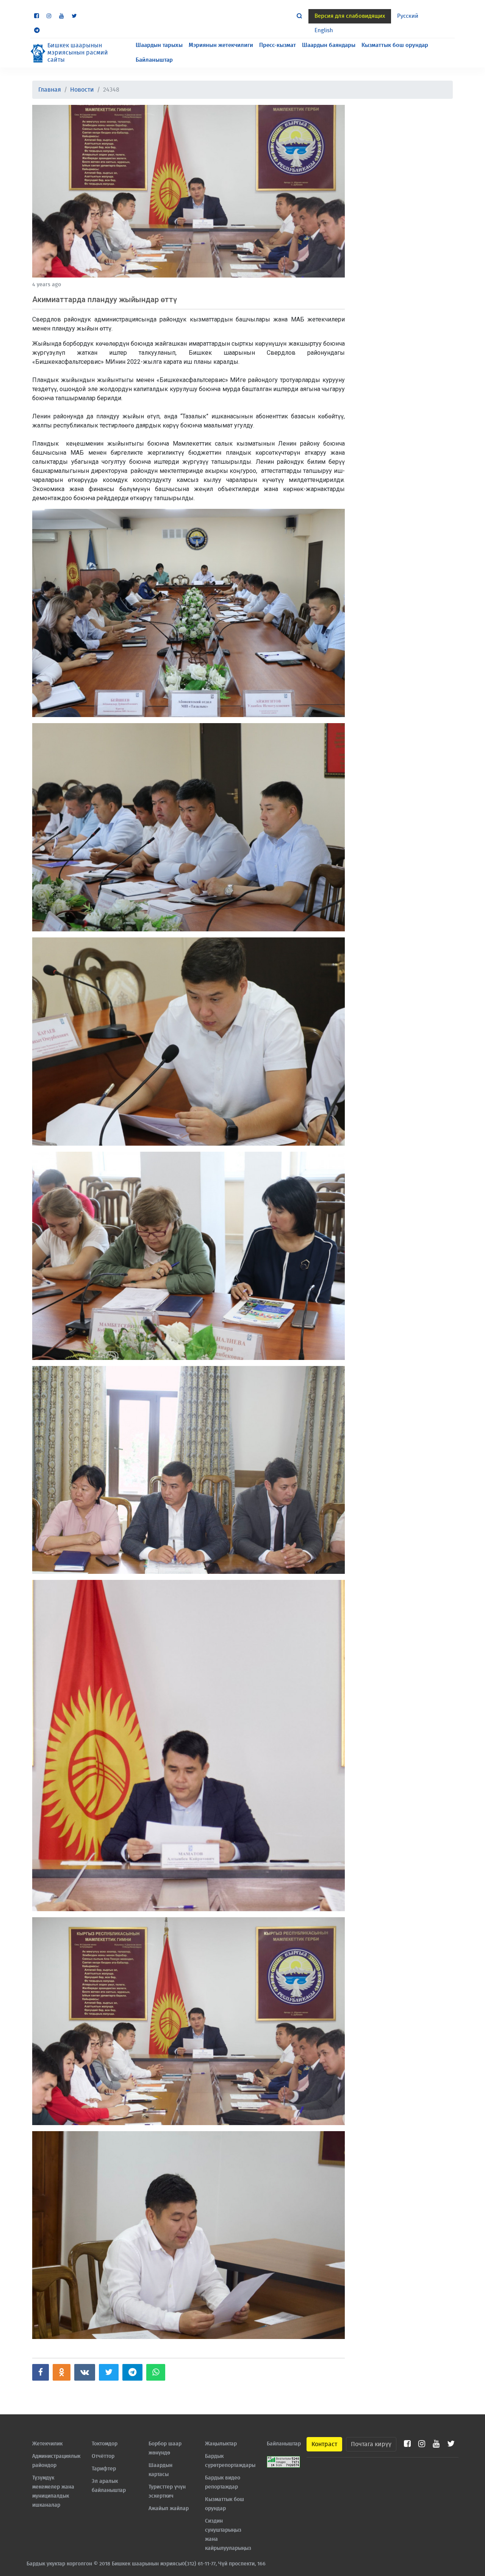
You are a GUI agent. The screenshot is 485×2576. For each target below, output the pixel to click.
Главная (50, 90)
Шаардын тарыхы (159, 45)
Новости (82, 90)
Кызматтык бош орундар (395, 45)
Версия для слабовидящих (350, 16)
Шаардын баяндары (329, 45)
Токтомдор (105, 2444)
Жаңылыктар (221, 2444)
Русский (408, 16)
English (324, 30)
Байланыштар (154, 60)
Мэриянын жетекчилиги (221, 45)
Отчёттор (103, 2456)
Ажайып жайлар (169, 2509)
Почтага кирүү (371, 2444)
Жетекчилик (47, 2444)
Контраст (324, 2444)
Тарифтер (104, 2469)
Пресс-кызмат (278, 45)
